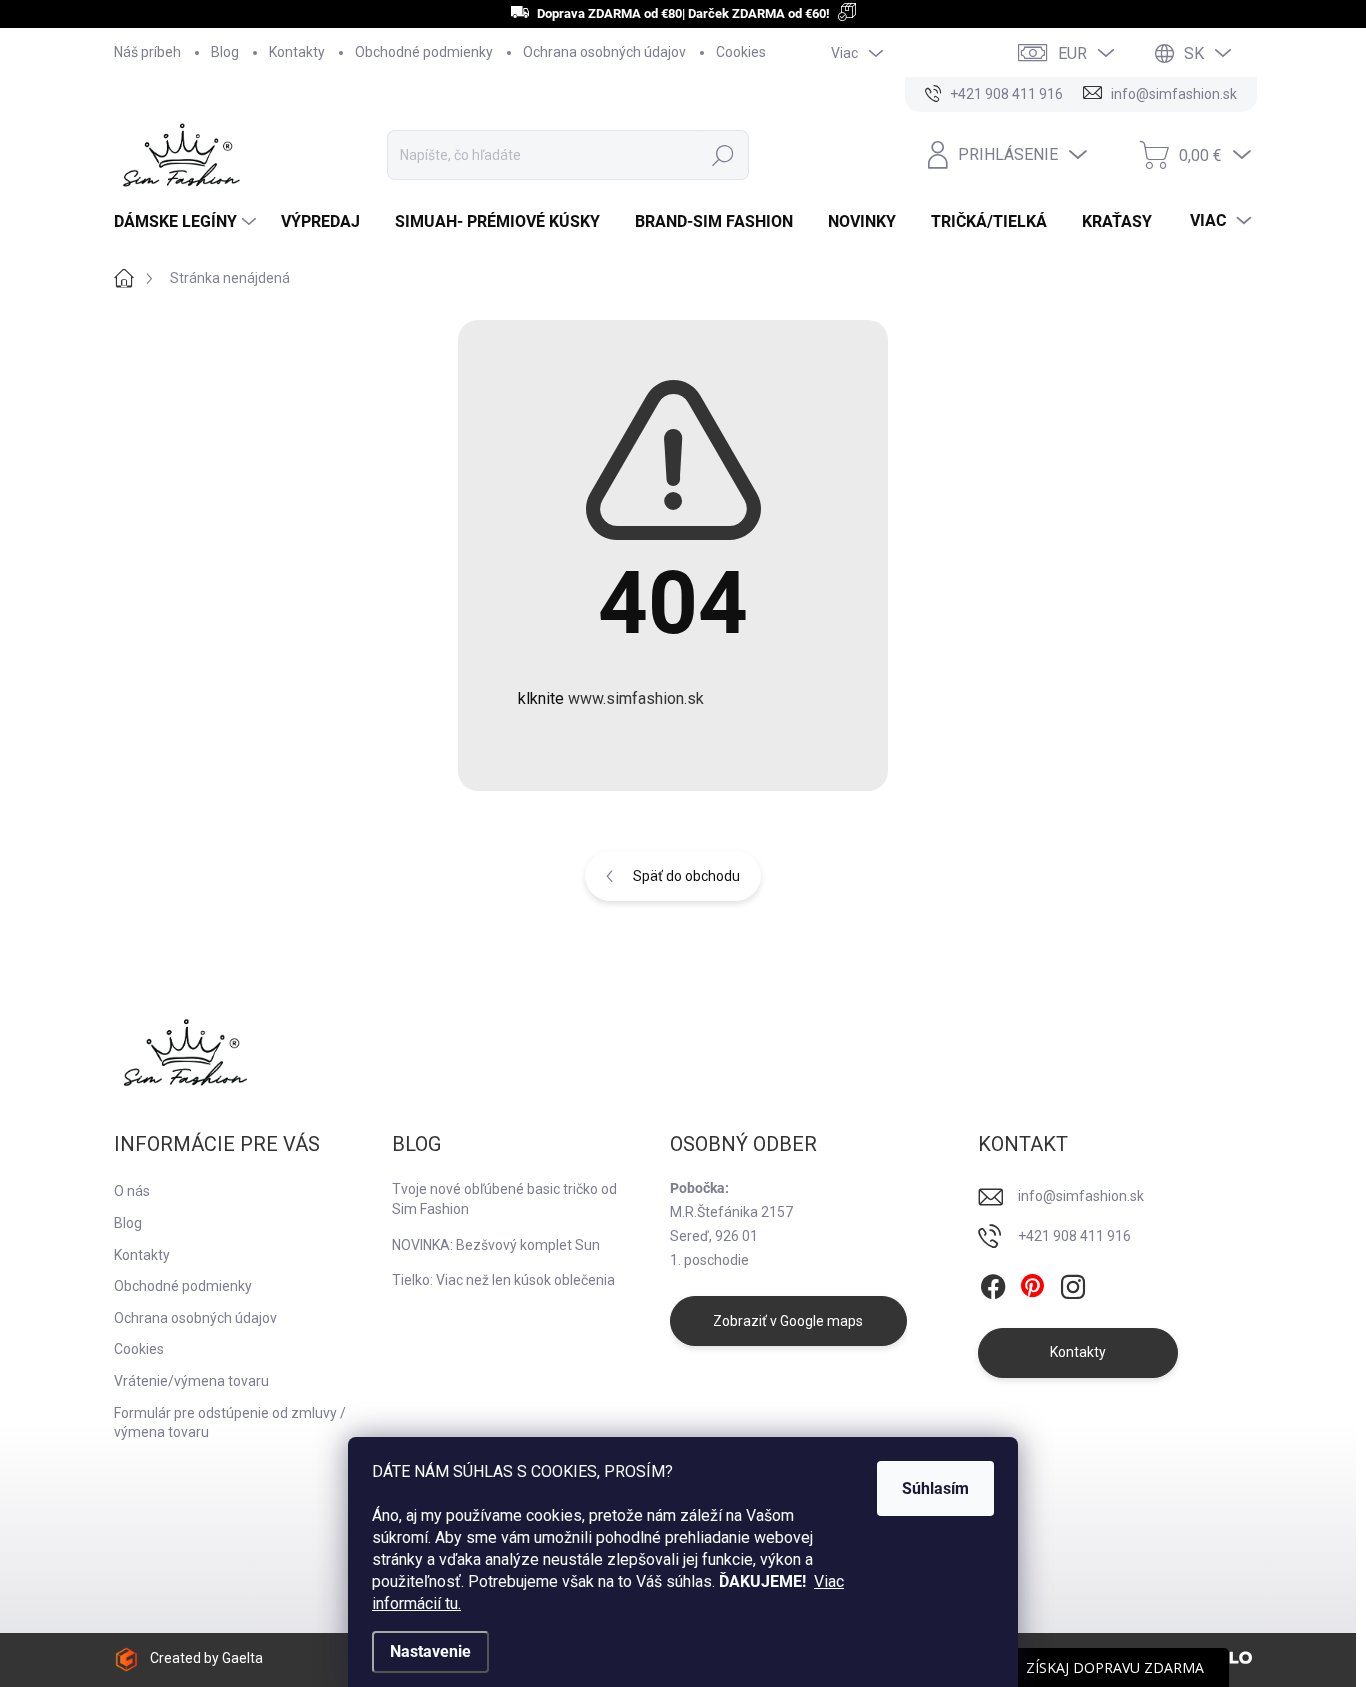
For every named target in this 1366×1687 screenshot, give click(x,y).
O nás (132, 1191)
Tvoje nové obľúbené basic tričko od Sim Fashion (504, 1199)
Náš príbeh (147, 52)
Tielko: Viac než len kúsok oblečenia (503, 1280)
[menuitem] (187, 222)
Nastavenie (430, 1651)
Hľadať (723, 155)
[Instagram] (1073, 1287)
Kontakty (297, 52)
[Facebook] (993, 1287)
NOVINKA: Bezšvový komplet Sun (496, 1245)
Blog (225, 52)
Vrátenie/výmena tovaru (191, 1381)
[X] (1033, 1287)
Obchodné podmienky (424, 52)
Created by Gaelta (206, 1658)
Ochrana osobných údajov (604, 52)
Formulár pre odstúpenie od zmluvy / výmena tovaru (230, 1423)
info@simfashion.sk (1081, 1196)
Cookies (741, 52)
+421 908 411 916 (1074, 1236)
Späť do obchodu (686, 876)
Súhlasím (935, 1488)
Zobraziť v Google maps (788, 1321)
